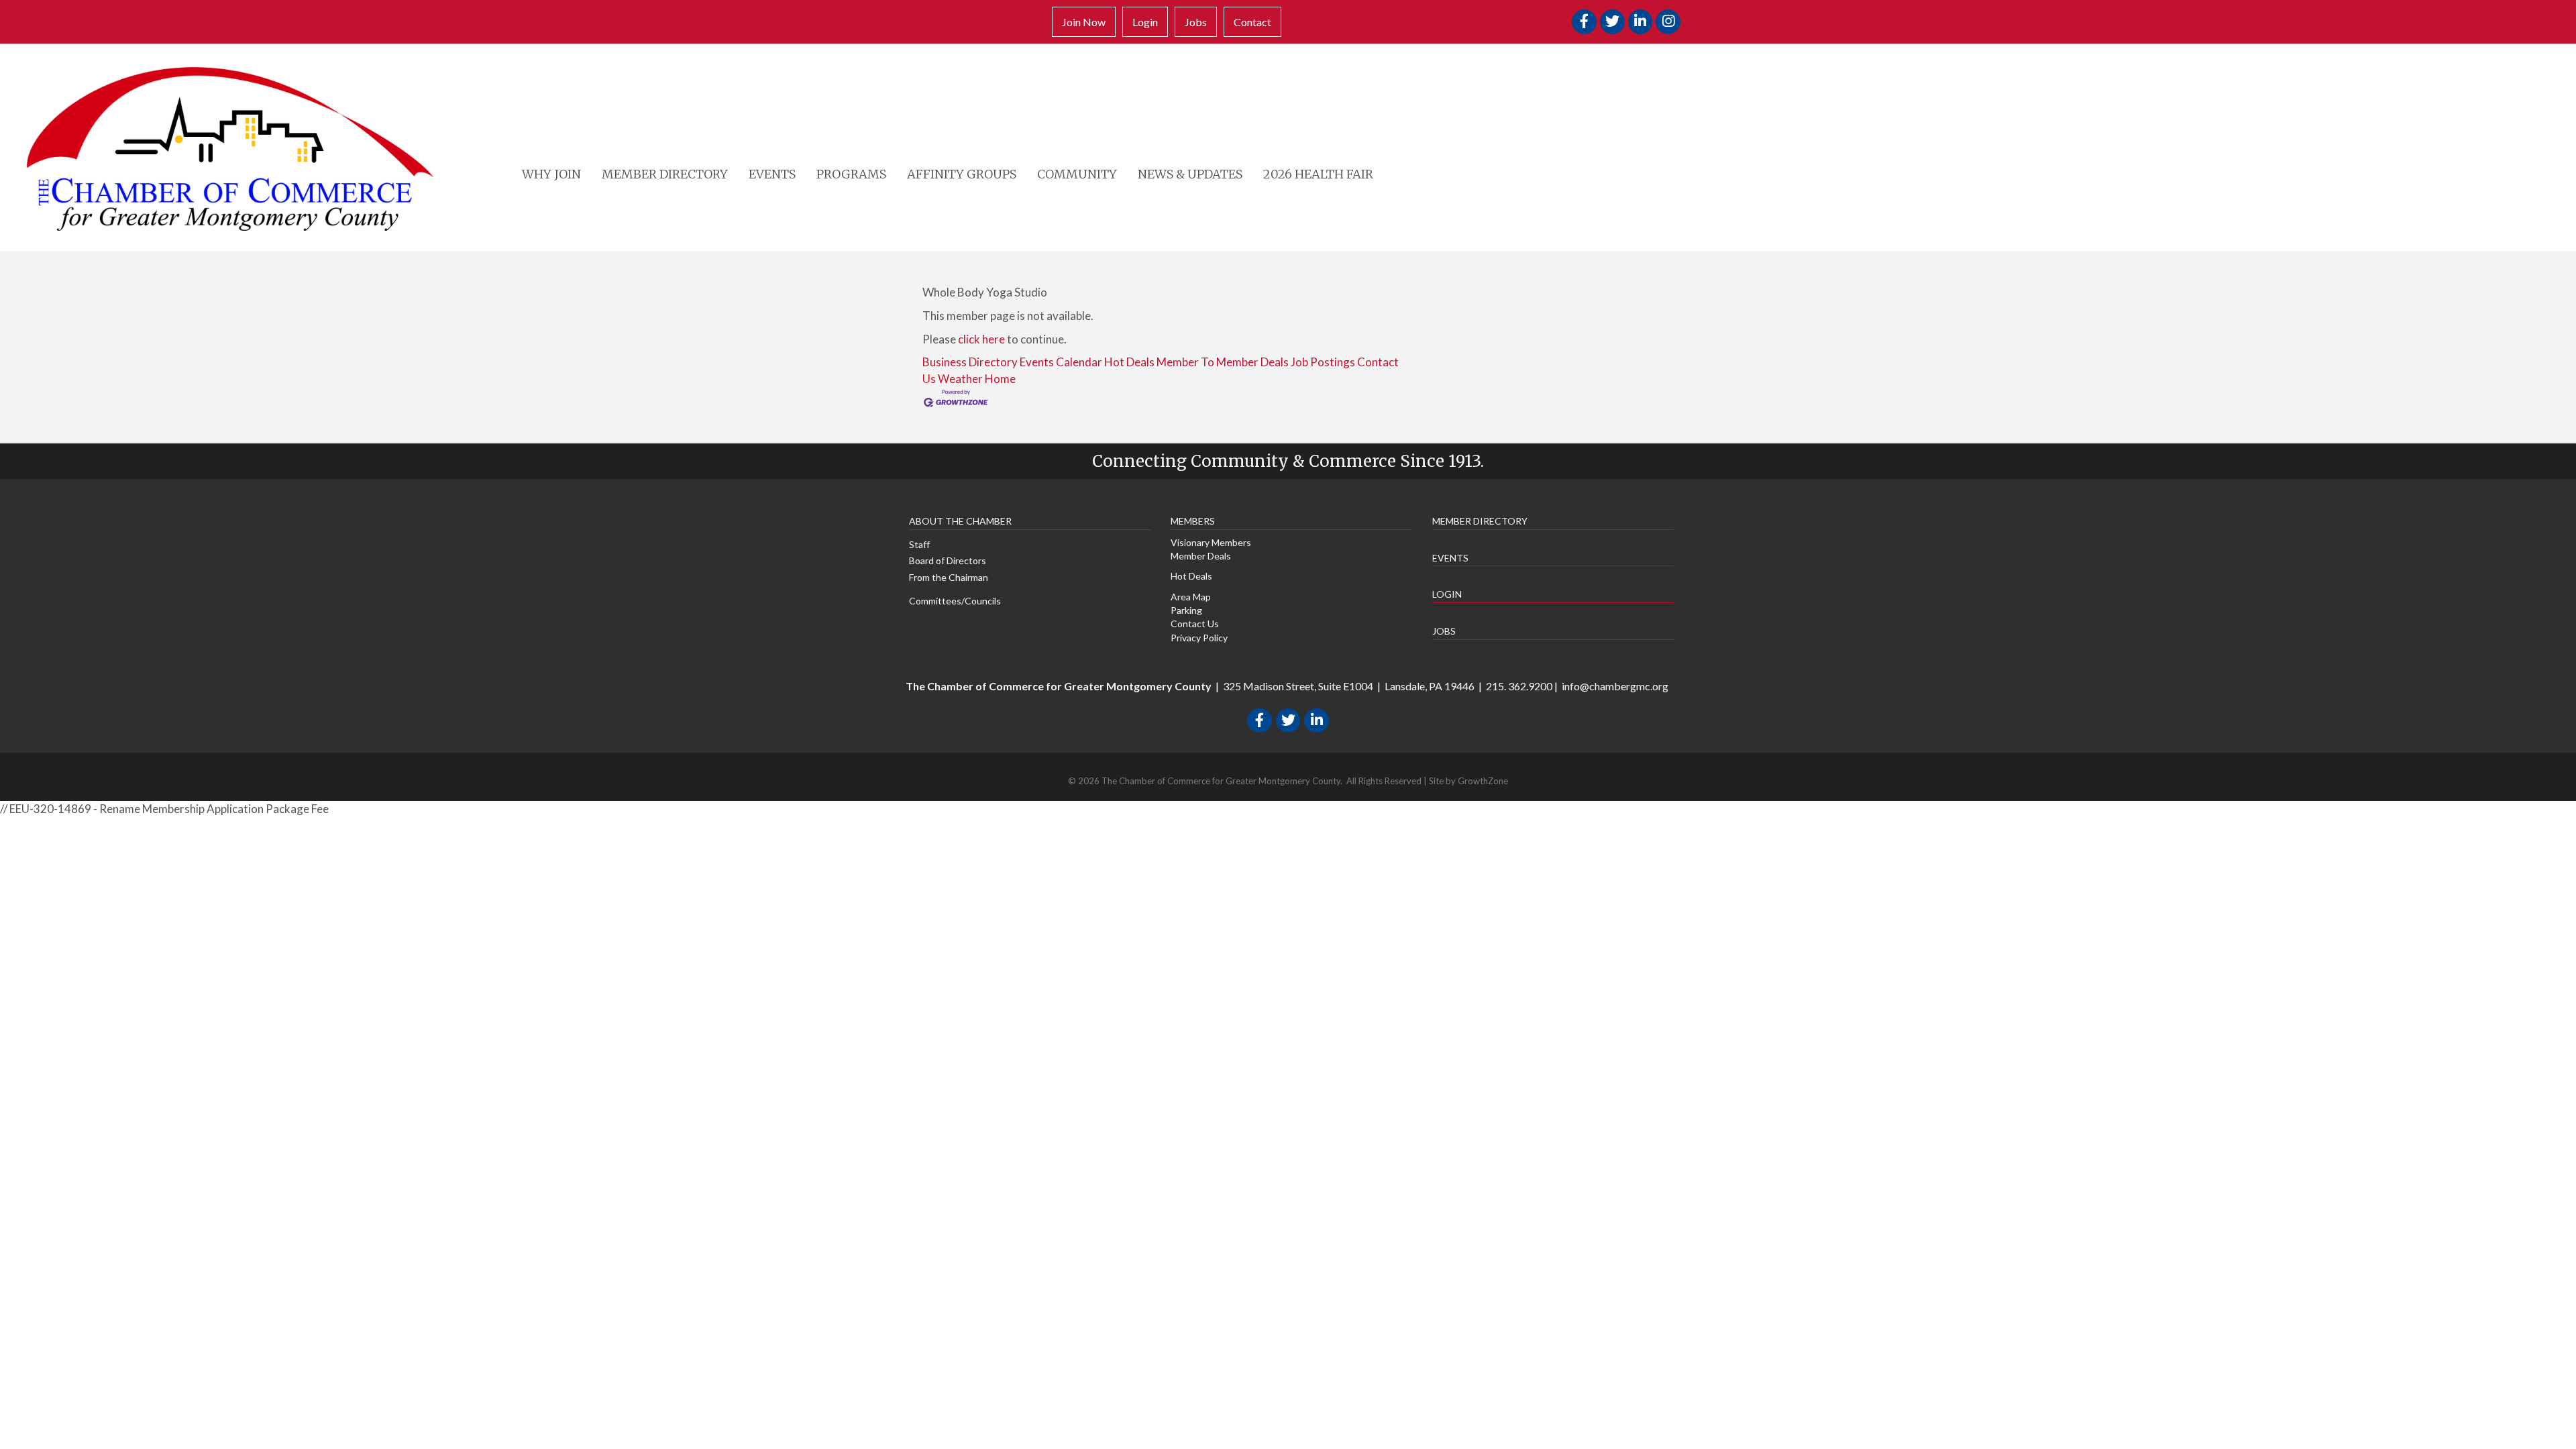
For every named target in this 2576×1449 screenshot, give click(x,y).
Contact (1252, 22)
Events (772, 174)
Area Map (1191, 597)
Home (1000, 379)
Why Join (551, 174)
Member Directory (665, 174)
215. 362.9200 (1519, 686)
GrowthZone (1483, 781)
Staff (919, 544)
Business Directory (970, 362)
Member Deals (1201, 556)
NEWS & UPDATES (1190, 174)
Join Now (1084, 22)
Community (1077, 174)
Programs (851, 174)
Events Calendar (1061, 362)
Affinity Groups (962, 174)
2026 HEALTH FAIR (1318, 174)
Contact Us (1195, 624)
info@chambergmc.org (1615, 686)
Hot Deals (1129, 362)
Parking (1186, 610)
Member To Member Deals (1223, 362)
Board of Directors (948, 560)
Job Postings (1323, 362)
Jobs (1196, 22)
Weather (960, 379)
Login (1145, 22)
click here (981, 339)
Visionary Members (1211, 542)
